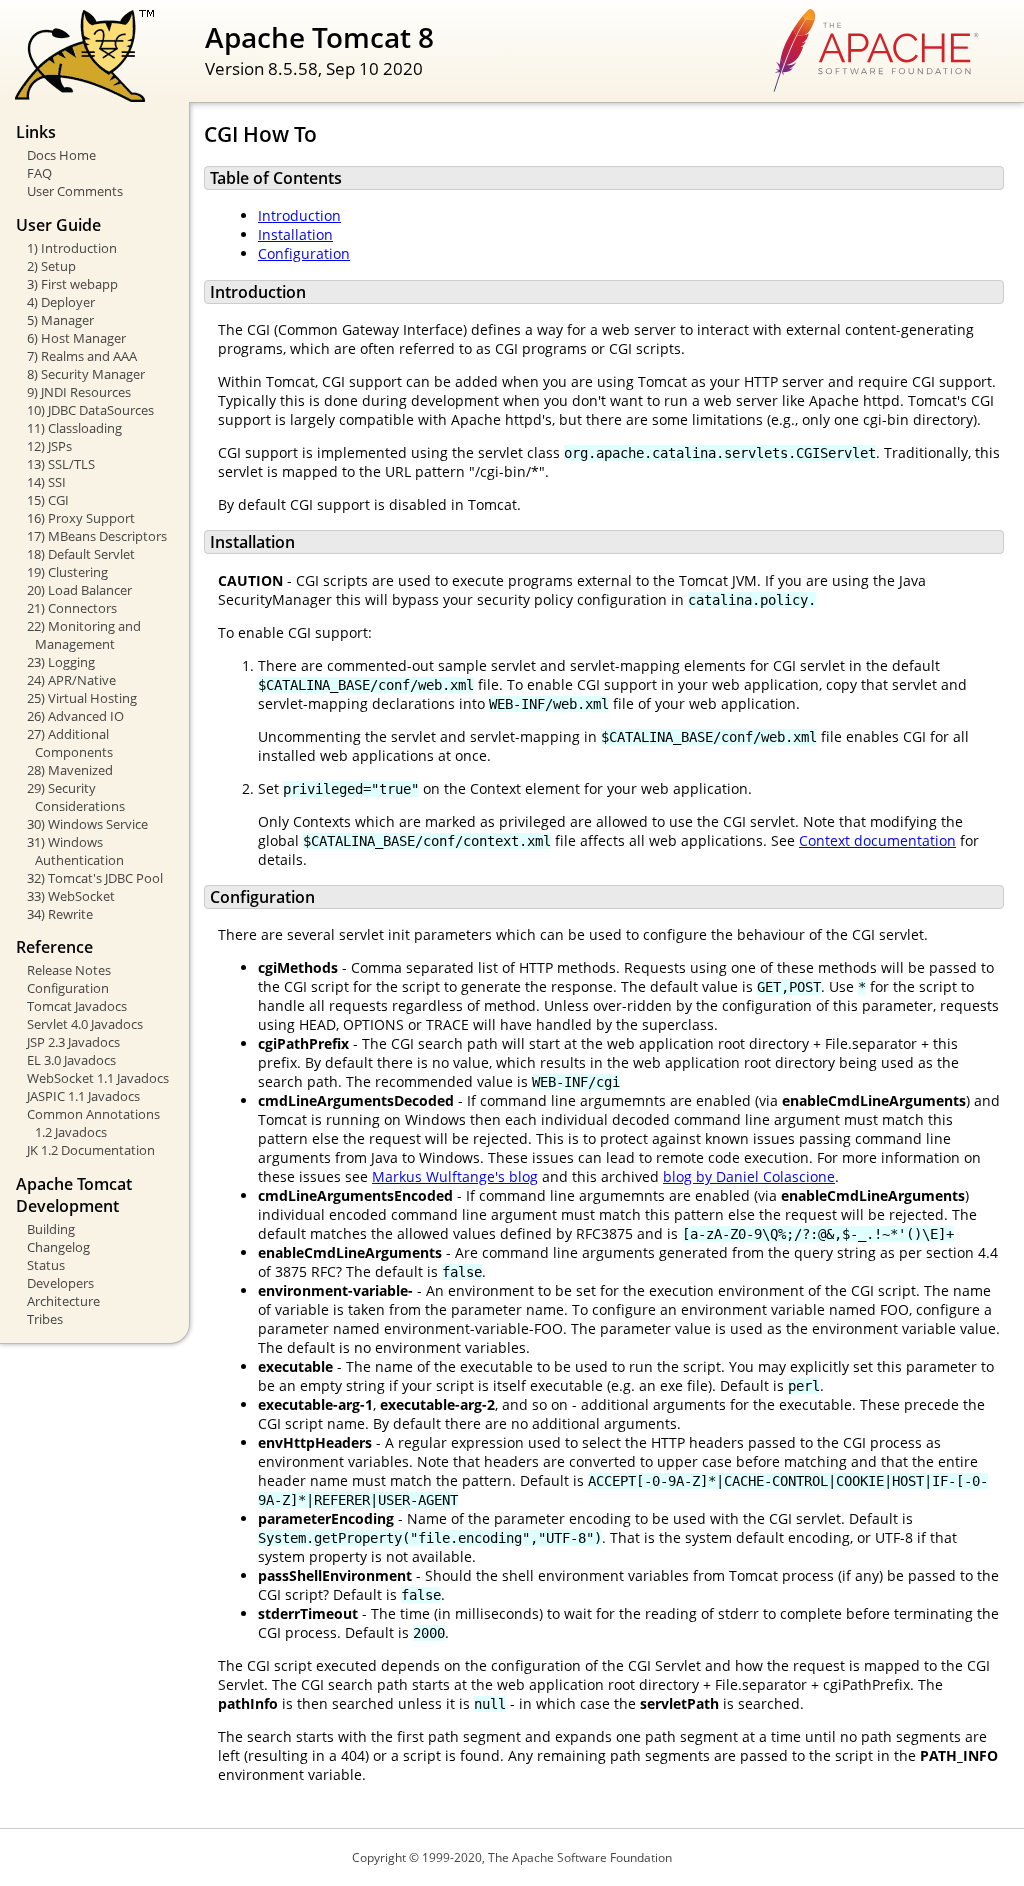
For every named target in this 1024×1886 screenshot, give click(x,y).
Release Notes (69, 970)
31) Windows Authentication (75, 851)
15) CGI (48, 500)
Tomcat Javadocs (77, 1006)
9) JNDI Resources (79, 392)
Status (46, 1265)
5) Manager (60, 320)
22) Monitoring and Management (84, 635)
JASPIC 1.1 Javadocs (83, 1096)
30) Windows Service (87, 824)
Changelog (58, 1247)
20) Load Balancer (79, 590)
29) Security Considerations (76, 797)
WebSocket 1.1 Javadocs (98, 1078)
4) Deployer (61, 302)
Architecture (63, 1301)
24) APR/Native (71, 680)
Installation (295, 234)
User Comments (75, 191)
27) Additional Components (70, 743)
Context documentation (877, 840)
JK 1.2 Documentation (91, 1150)
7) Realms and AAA (82, 356)
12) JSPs (49, 446)
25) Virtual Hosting (82, 698)
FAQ (39, 173)
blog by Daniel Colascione (749, 1176)
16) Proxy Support (81, 518)
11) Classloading (74, 428)
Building (51, 1229)
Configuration (68, 988)
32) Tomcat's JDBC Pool (95, 878)
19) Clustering (67, 572)
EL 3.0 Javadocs (71, 1060)
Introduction (299, 215)
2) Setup (51, 266)
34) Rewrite (60, 914)
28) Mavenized (70, 770)
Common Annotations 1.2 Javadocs (93, 1123)
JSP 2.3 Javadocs (73, 1042)
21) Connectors (72, 608)
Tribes (45, 1319)
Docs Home (61, 155)
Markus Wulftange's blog (455, 1176)
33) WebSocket (71, 896)
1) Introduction (72, 248)
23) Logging (61, 662)
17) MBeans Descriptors (97, 536)
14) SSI (46, 482)
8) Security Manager (86, 374)
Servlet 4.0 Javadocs (85, 1024)
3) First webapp (72, 284)
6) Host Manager (76, 338)
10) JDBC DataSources (90, 410)
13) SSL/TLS (61, 464)
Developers (60, 1283)
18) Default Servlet (81, 554)
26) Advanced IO (75, 716)
